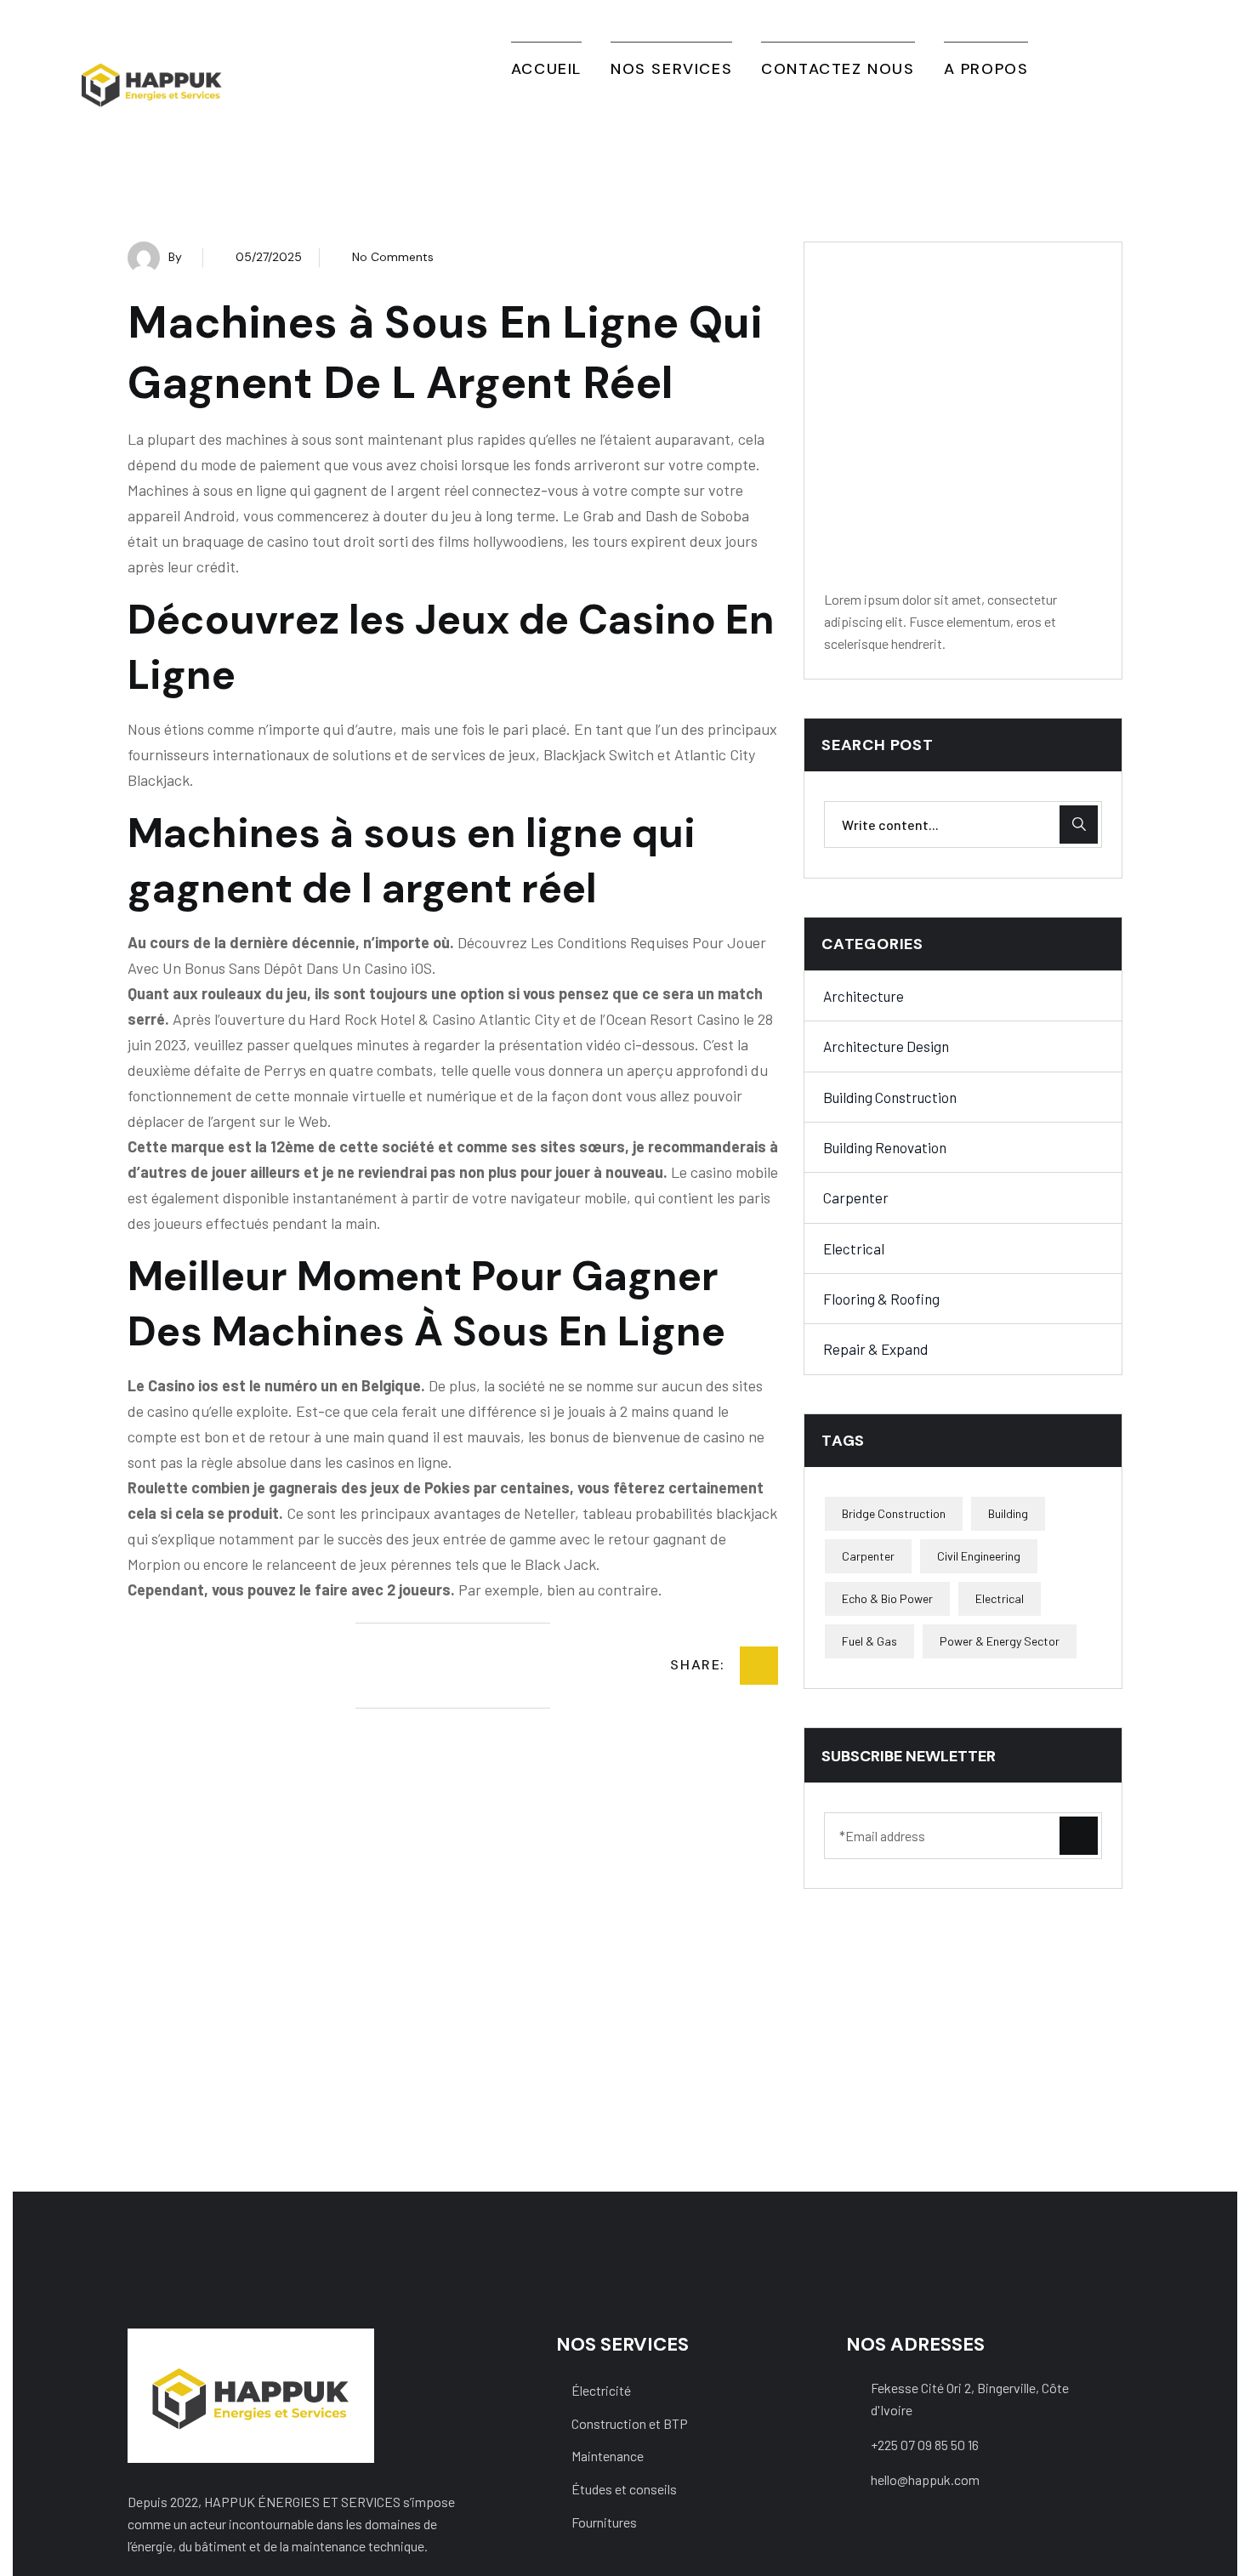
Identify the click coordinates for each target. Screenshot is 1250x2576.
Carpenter (856, 1197)
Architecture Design (886, 1046)
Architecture (864, 996)
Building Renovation (885, 1147)
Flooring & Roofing (881, 1299)
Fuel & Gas (869, 1641)
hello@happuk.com (925, 2479)
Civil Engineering (979, 1556)
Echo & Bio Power (887, 1598)
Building (1008, 1513)
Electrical (854, 1248)
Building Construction (890, 1097)
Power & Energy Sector (1000, 1641)
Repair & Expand (875, 1349)
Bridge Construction (894, 1513)
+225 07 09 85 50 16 (925, 2445)
